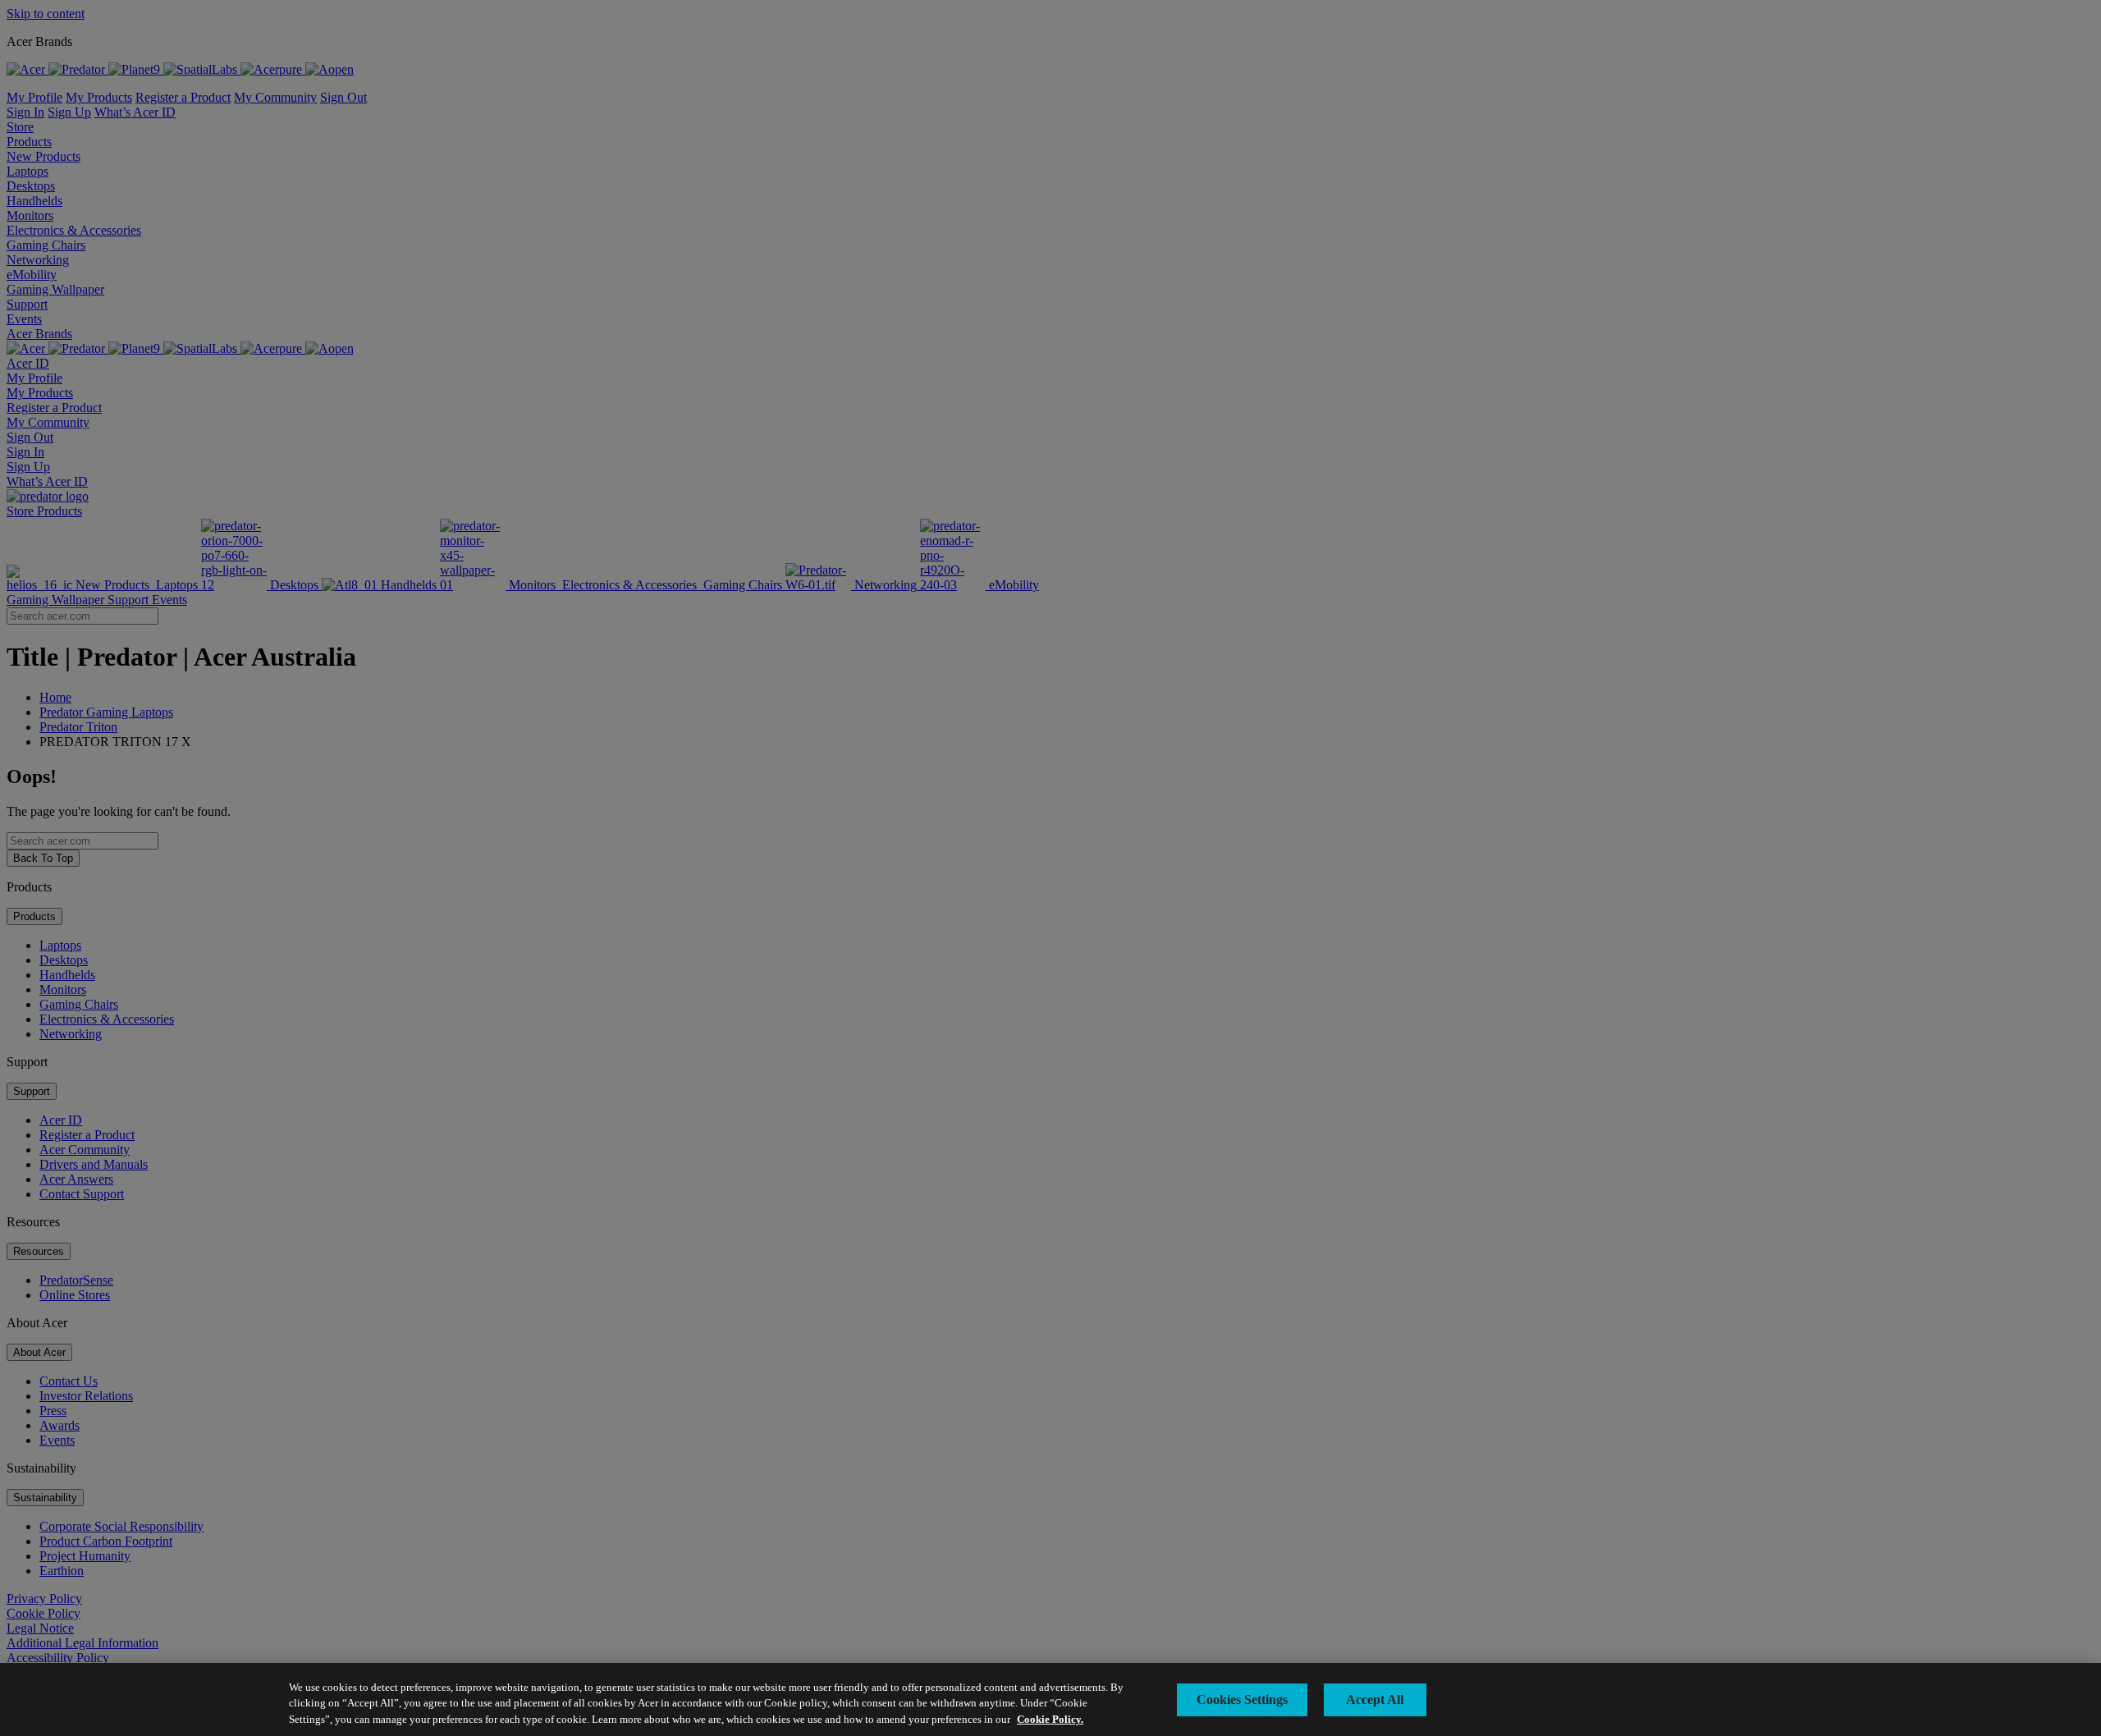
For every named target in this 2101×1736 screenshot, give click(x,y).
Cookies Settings (1242, 1699)
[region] (1050, 1699)
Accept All (1375, 1699)
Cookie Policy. (1050, 1719)
